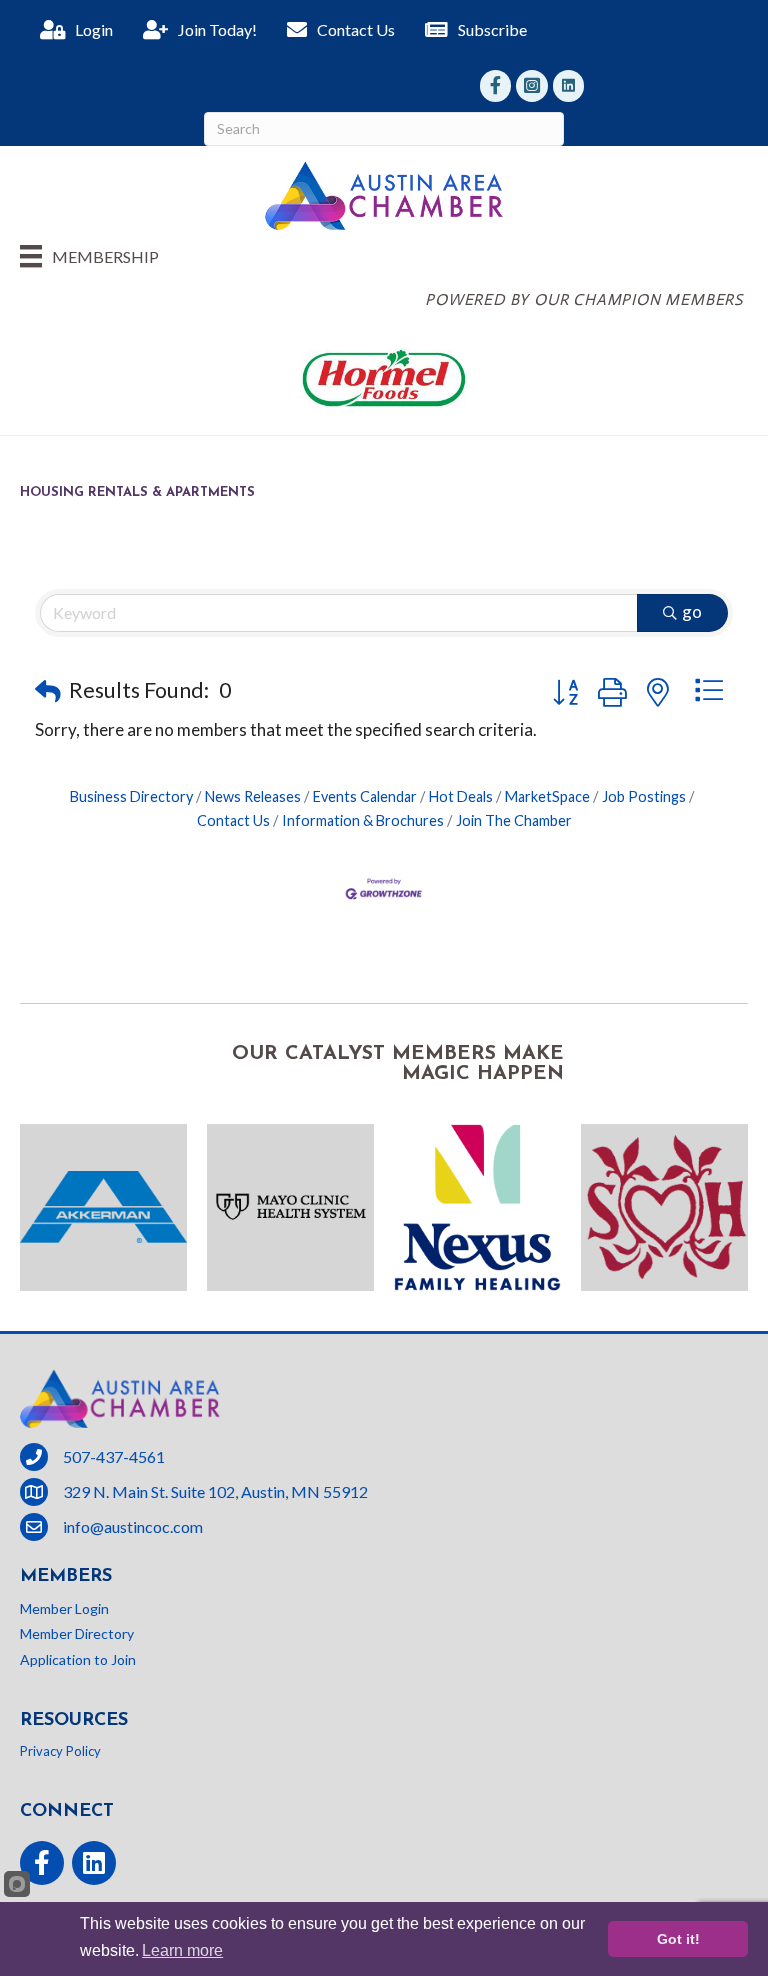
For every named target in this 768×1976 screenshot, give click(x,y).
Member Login (64, 1608)
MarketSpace (547, 796)
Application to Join (78, 1659)
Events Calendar (365, 796)
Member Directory (77, 1633)
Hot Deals (461, 796)
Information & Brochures (363, 820)
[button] (48, 691)
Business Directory (131, 796)
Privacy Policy (60, 1751)
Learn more (182, 1950)
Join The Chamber (514, 820)
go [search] (692, 611)
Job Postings (644, 796)
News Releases (253, 796)
